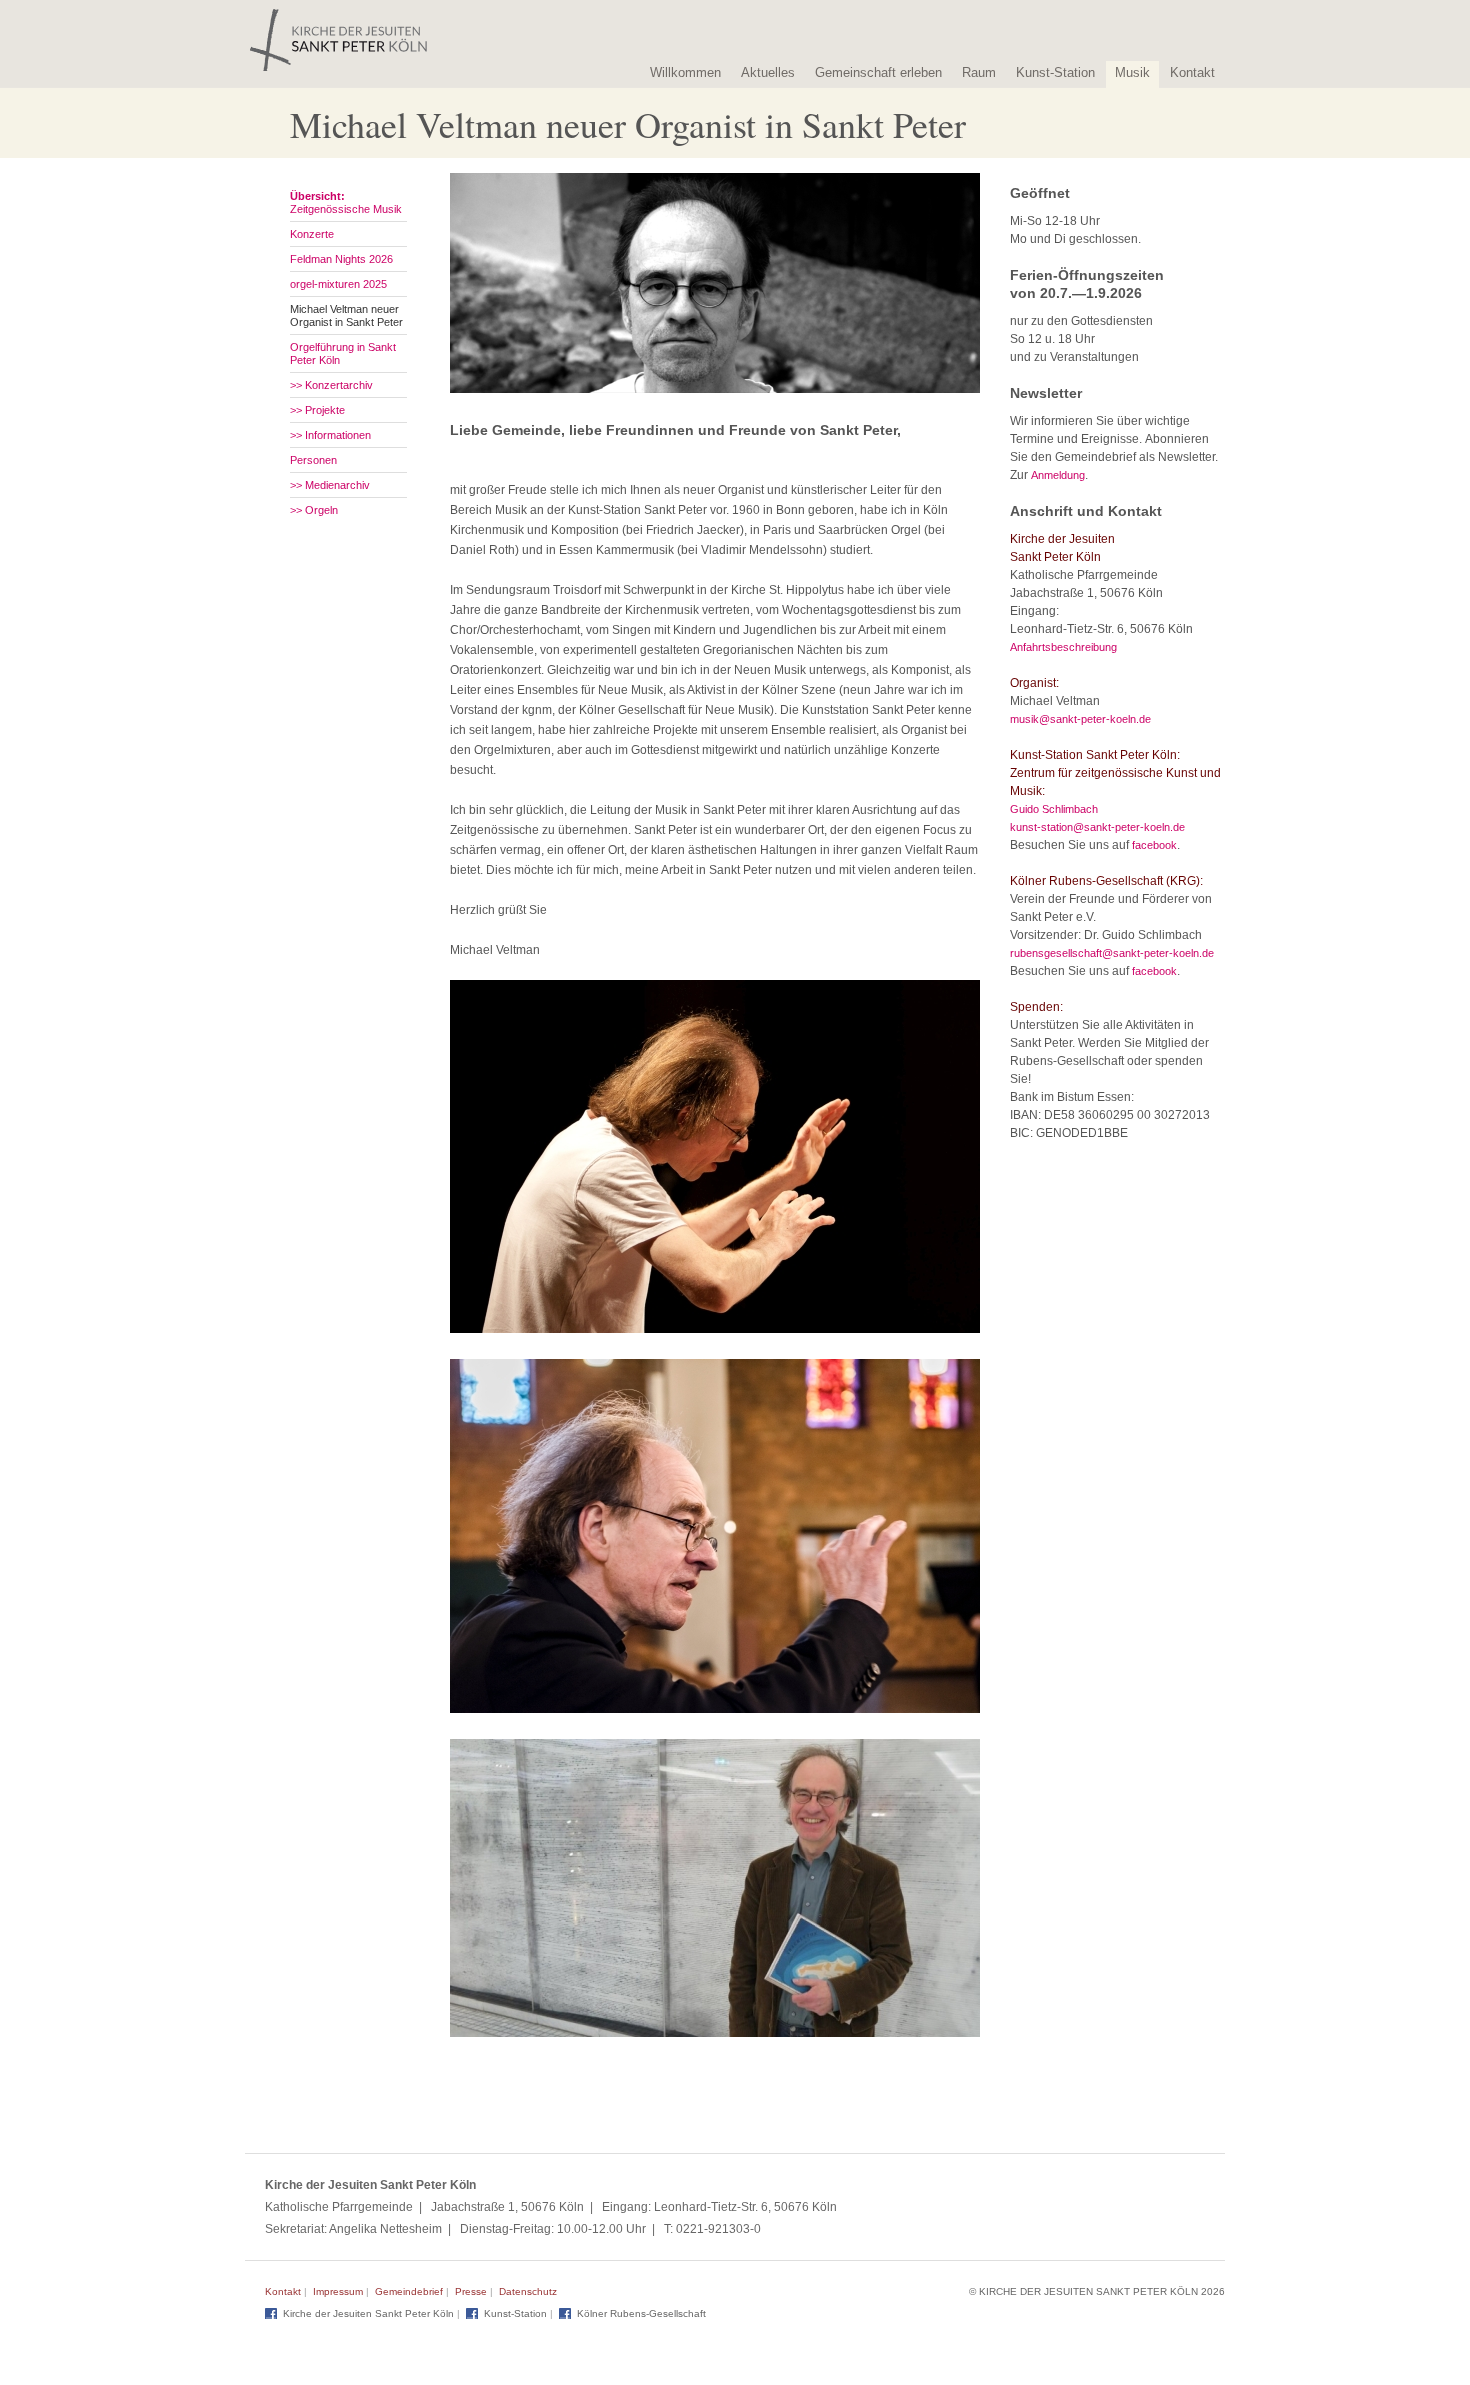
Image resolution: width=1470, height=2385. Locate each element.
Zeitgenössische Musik (346, 202)
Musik (1132, 72)
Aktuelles (768, 72)
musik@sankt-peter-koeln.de (1080, 719)
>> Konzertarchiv (331, 385)
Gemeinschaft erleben (878, 72)
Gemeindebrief (409, 2291)
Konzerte (312, 234)
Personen (313, 460)
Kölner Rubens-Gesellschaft (641, 2313)
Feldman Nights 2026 (341, 259)
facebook (1154, 845)
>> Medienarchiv (330, 485)
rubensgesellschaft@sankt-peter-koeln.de (1112, 953)
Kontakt (1192, 72)
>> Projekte (317, 410)
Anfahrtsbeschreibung (1063, 647)
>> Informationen (330, 435)
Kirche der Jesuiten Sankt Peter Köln (368, 2313)
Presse (471, 2291)
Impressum (338, 2291)
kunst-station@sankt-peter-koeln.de (1097, 827)
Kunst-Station (1055, 72)
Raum (979, 72)
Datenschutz (528, 2291)
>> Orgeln (314, 510)
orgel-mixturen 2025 (338, 284)
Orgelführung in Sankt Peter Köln (343, 353)
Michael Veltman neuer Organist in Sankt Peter (346, 315)
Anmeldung (1058, 475)
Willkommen (685, 72)
